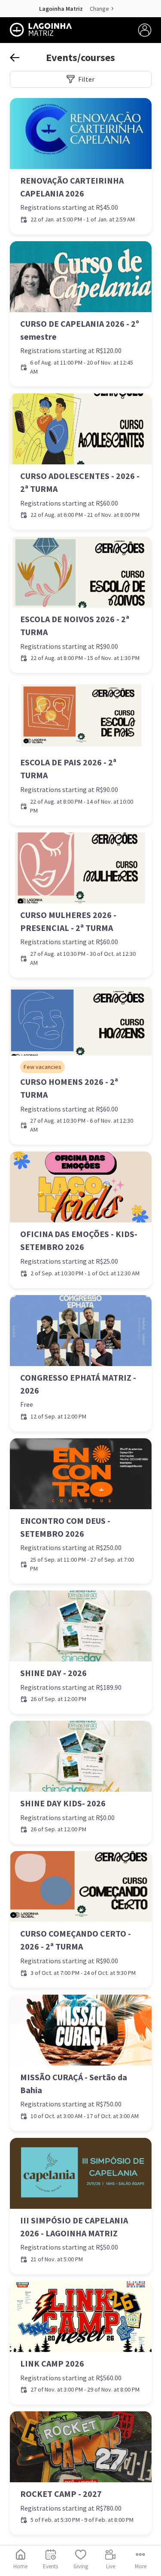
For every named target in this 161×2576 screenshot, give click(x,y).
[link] (81, 166)
